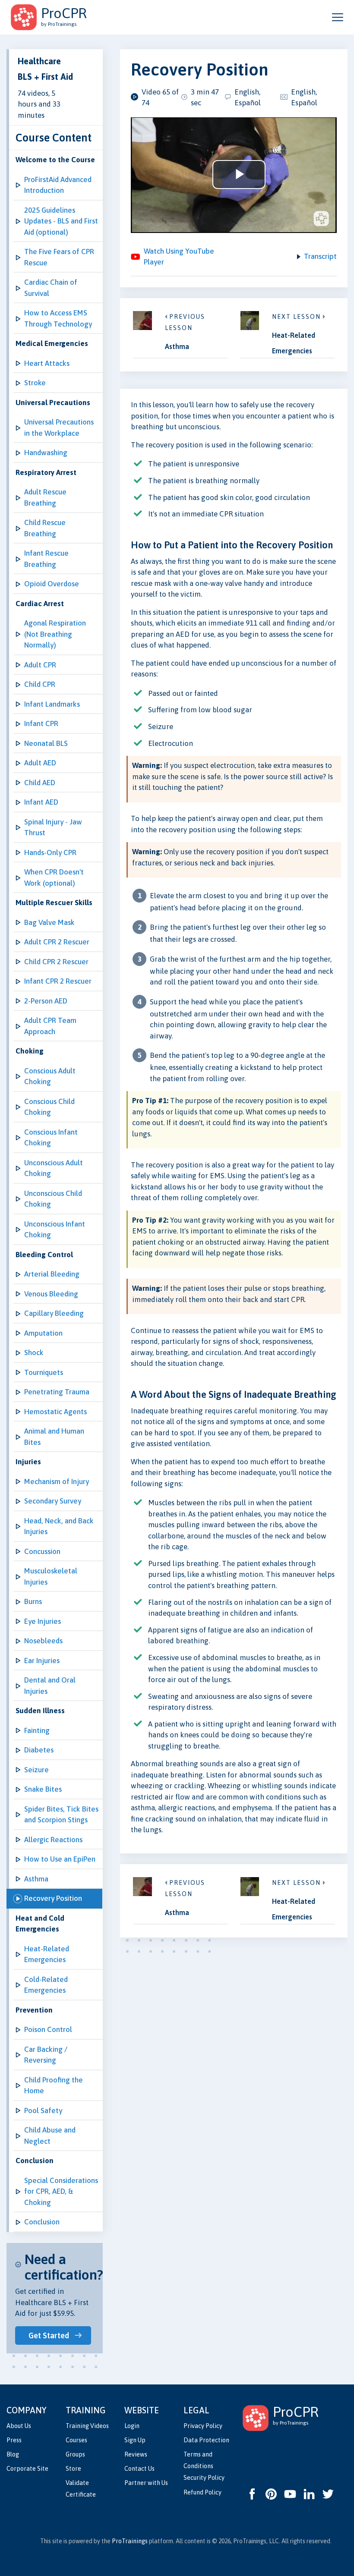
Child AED (40, 783)
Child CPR (40, 684)
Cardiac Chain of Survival (51, 288)
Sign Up (135, 2440)
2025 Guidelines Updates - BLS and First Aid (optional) (61, 221)
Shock (34, 1352)
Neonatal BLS (46, 743)
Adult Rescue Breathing (45, 497)
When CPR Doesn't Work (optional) (54, 878)
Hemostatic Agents (55, 1412)
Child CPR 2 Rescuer (56, 962)
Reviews (136, 2454)
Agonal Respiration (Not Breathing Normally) (55, 634)
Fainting (37, 1730)
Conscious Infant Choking (51, 1138)
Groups (75, 2454)
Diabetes (39, 1750)
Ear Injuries (42, 1661)
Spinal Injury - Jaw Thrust (53, 827)
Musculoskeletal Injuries (51, 1576)
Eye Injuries (43, 1621)
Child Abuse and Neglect (50, 2136)
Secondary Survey (53, 1501)
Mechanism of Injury (57, 1481)
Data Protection (206, 2440)
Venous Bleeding (51, 1294)
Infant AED (41, 802)
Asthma (36, 1879)
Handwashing (46, 453)
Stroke (35, 383)
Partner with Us (146, 2483)
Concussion (42, 1551)
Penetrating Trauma (57, 1392)
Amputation (43, 1333)
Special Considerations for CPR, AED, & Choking (61, 2191)
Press (14, 2440)
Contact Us (139, 2469)
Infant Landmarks (52, 704)
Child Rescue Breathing (45, 528)
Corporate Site (27, 2469)
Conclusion (42, 2222)
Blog (13, 2454)
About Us (19, 2426)
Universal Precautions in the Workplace (59, 428)
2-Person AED (46, 1001)
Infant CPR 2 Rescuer (58, 981)
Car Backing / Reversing (46, 2055)
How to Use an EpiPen (60, 1859)
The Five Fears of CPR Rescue (59, 257)
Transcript (320, 256)
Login (132, 2426)
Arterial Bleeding (52, 1274)
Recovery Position (53, 1898)
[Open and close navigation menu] (338, 17)
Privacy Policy (203, 2426)
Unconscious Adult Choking (54, 1168)
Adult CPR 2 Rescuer (57, 942)
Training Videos (87, 2426)
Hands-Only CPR (50, 852)
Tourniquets (44, 1372)
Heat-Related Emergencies (47, 1954)
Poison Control (48, 2029)
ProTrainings (130, 2541)
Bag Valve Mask (49, 922)
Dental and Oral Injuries (50, 1686)
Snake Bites (43, 1789)
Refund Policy (202, 2492)
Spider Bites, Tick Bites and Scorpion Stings (61, 1815)
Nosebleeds (43, 1641)
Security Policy (204, 2478)
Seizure (36, 1770)
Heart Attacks (47, 363)
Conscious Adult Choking (50, 1076)
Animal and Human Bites (54, 1437)
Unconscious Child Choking (53, 1199)
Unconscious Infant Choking (55, 1230)
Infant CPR (41, 723)
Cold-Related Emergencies (46, 1985)
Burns (33, 1601)
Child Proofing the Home (54, 2085)
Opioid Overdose (52, 584)
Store (73, 2469)
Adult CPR (40, 665)
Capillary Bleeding (54, 1313)
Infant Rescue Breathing (46, 559)
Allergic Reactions (53, 1840)
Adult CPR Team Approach (50, 1026)
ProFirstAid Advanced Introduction (58, 185)
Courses (76, 2440)
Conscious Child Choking (49, 1107)
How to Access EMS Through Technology (58, 318)
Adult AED (40, 763)
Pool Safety (43, 2110)
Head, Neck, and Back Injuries (59, 1526)
